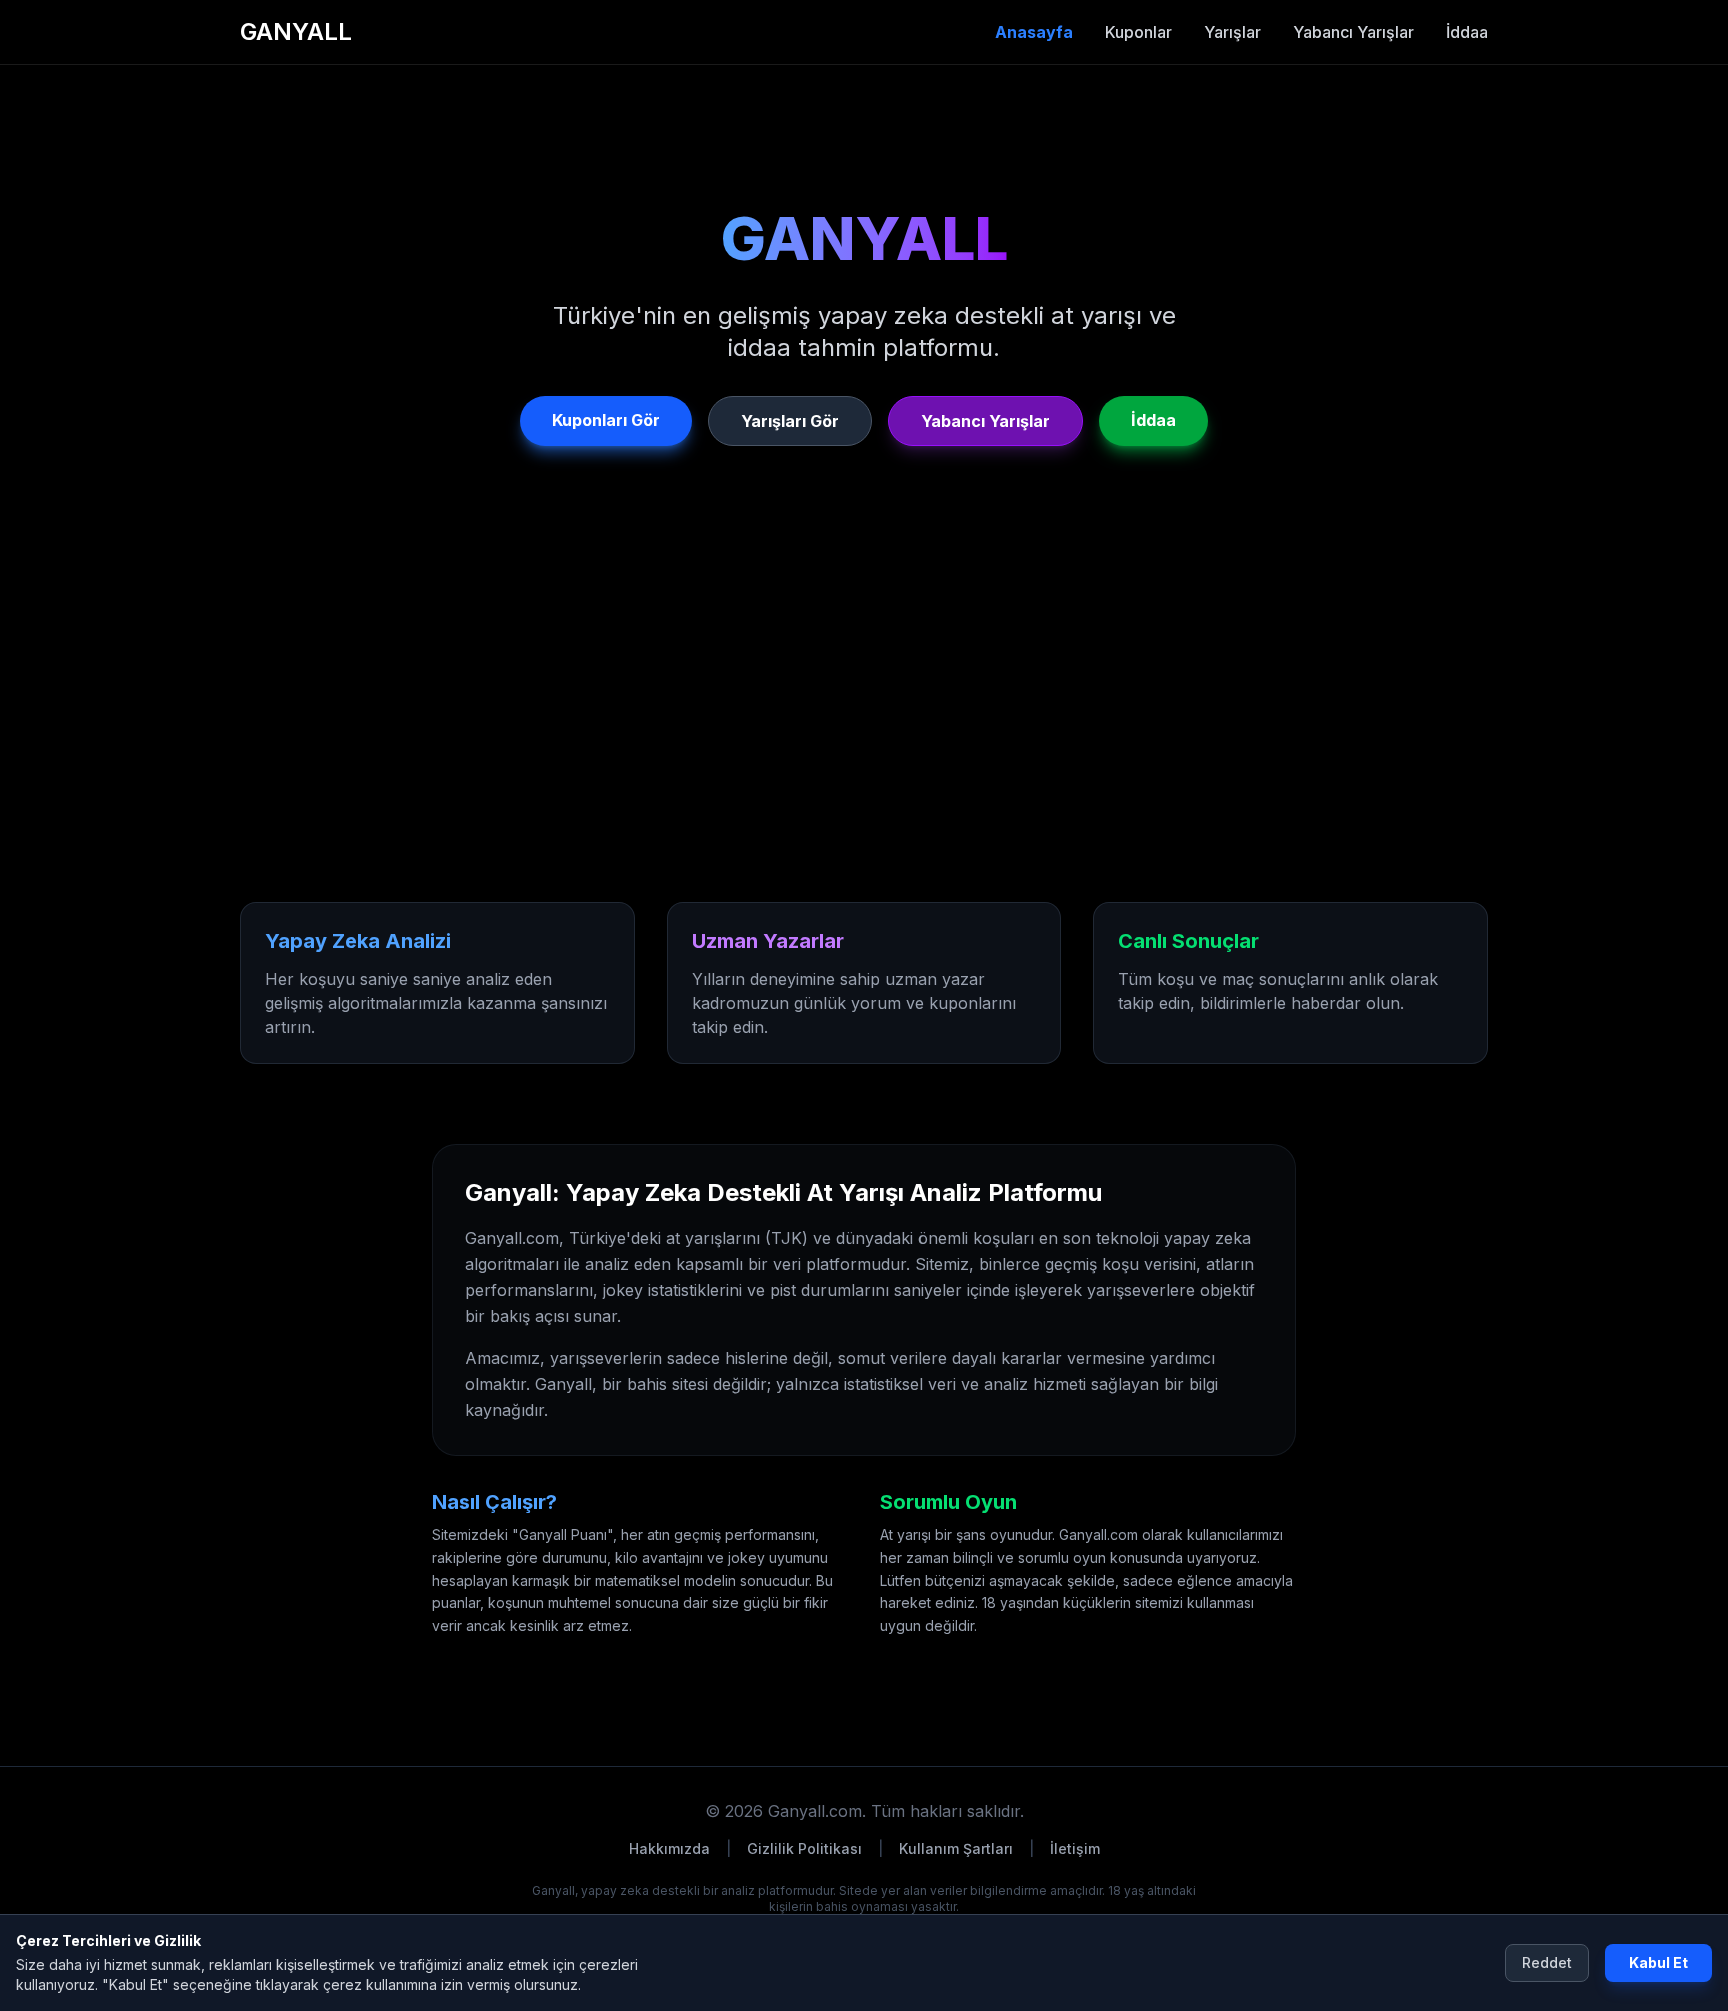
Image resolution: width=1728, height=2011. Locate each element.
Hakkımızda (669, 1848)
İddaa (1467, 32)
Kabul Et (1658, 1962)
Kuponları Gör (606, 420)
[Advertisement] (824, 738)
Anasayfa (1034, 32)
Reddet (1547, 1962)
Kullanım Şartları (956, 1848)
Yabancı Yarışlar (1353, 32)
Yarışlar (1232, 32)
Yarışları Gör (790, 421)
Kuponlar (1138, 32)
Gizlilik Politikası (804, 1848)
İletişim (1075, 1848)
